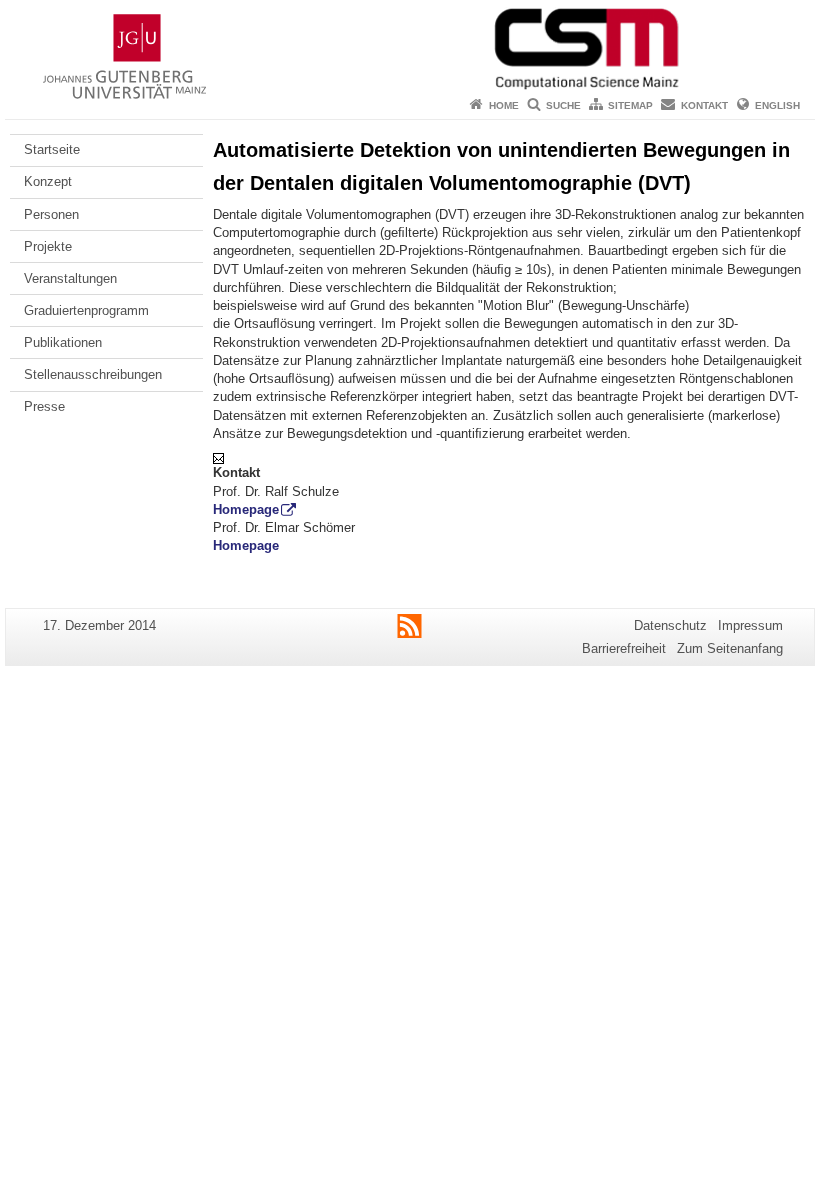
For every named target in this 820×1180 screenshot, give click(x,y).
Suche (563, 105)
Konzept (48, 181)
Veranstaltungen (70, 278)
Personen (51, 214)
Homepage (246, 509)
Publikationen (63, 342)
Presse (44, 406)
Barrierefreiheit (624, 648)
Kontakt (704, 105)
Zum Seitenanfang (730, 648)
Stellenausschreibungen (93, 374)
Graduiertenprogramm (86, 310)
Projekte (48, 246)
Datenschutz (670, 625)
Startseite (52, 149)
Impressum (750, 625)
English (777, 105)
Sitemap (630, 105)
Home (504, 105)
